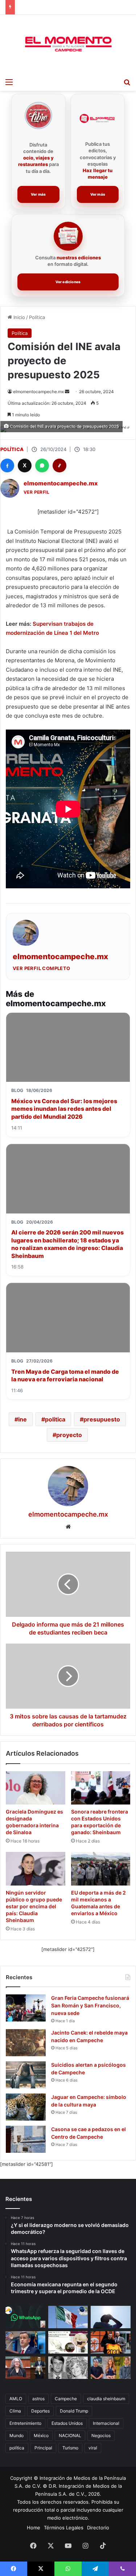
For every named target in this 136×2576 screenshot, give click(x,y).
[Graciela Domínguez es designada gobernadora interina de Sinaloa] (36, 1788)
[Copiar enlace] (59, 466)
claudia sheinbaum (106, 2399)
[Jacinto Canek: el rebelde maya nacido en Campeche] (26, 2043)
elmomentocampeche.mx (38, 392)
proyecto (69, 1435)
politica (55, 1419)
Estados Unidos (67, 2423)
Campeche (66, 2399)
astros (38, 2399)
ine (22, 1419)
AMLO (16, 2399)
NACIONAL (70, 2435)
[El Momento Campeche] (68, 44)
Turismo (70, 2448)
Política (37, 317)
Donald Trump (74, 2411)
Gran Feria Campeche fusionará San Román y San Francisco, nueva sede (90, 2005)
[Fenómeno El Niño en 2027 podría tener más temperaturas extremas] (111, 2317)
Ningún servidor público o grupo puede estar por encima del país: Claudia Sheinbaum (34, 1906)
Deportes (40, 2411)
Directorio (98, 2528)
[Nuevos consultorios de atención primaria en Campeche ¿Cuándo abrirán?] (68, 2342)
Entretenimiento (25, 2423)
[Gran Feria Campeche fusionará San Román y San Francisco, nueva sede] (26, 2008)
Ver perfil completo (42, 968)
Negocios (101, 2435)
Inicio (18, 317)
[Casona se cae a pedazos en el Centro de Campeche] (26, 2139)
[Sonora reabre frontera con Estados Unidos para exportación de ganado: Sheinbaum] (101, 1788)
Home (34, 2528)
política (17, 2448)
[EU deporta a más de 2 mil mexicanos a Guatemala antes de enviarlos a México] (101, 1869)
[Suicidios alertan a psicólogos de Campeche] (26, 2075)
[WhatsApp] (42, 466)
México (41, 2435)
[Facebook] (7, 466)
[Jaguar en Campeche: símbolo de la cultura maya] (26, 2107)
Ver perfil (36, 492)
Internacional (106, 2423)
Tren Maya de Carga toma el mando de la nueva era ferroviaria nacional (65, 1376)
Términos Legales (64, 2528)
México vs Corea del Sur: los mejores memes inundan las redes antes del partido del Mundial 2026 (64, 1109)
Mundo (17, 2435)
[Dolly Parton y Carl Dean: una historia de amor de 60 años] (68, 2368)
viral (93, 2448)
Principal (43, 2448)
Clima (15, 2411)
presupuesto (102, 1419)
